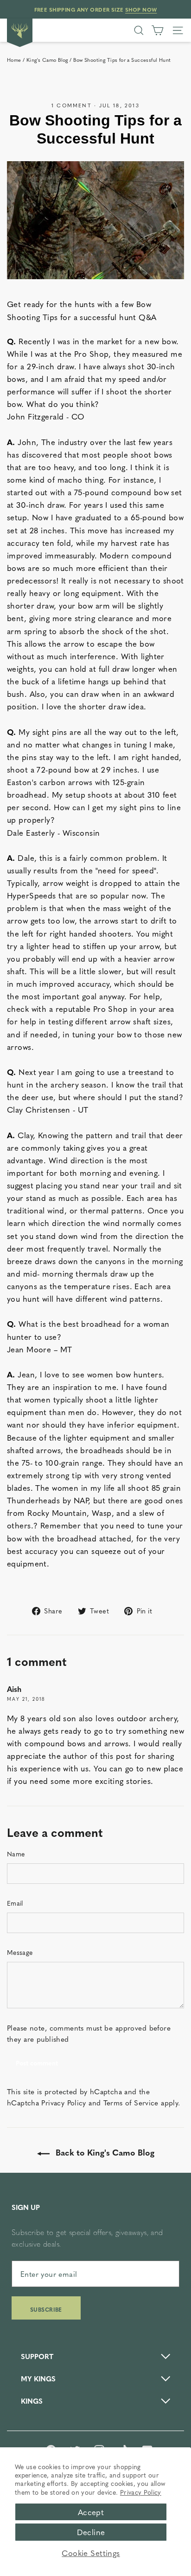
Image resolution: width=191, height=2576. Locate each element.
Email (15, 1903)
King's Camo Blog (47, 60)
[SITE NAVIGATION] (178, 30)
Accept (91, 2512)
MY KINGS (38, 2378)
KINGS (32, 2401)
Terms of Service (131, 2102)
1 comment (73, 105)
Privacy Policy (141, 2492)
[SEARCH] (139, 30)
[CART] (157, 30)
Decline (91, 2532)
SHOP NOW (141, 9)
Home (14, 60)
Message (20, 1952)
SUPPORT (37, 2356)
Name (16, 1854)
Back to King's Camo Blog (104, 2152)
